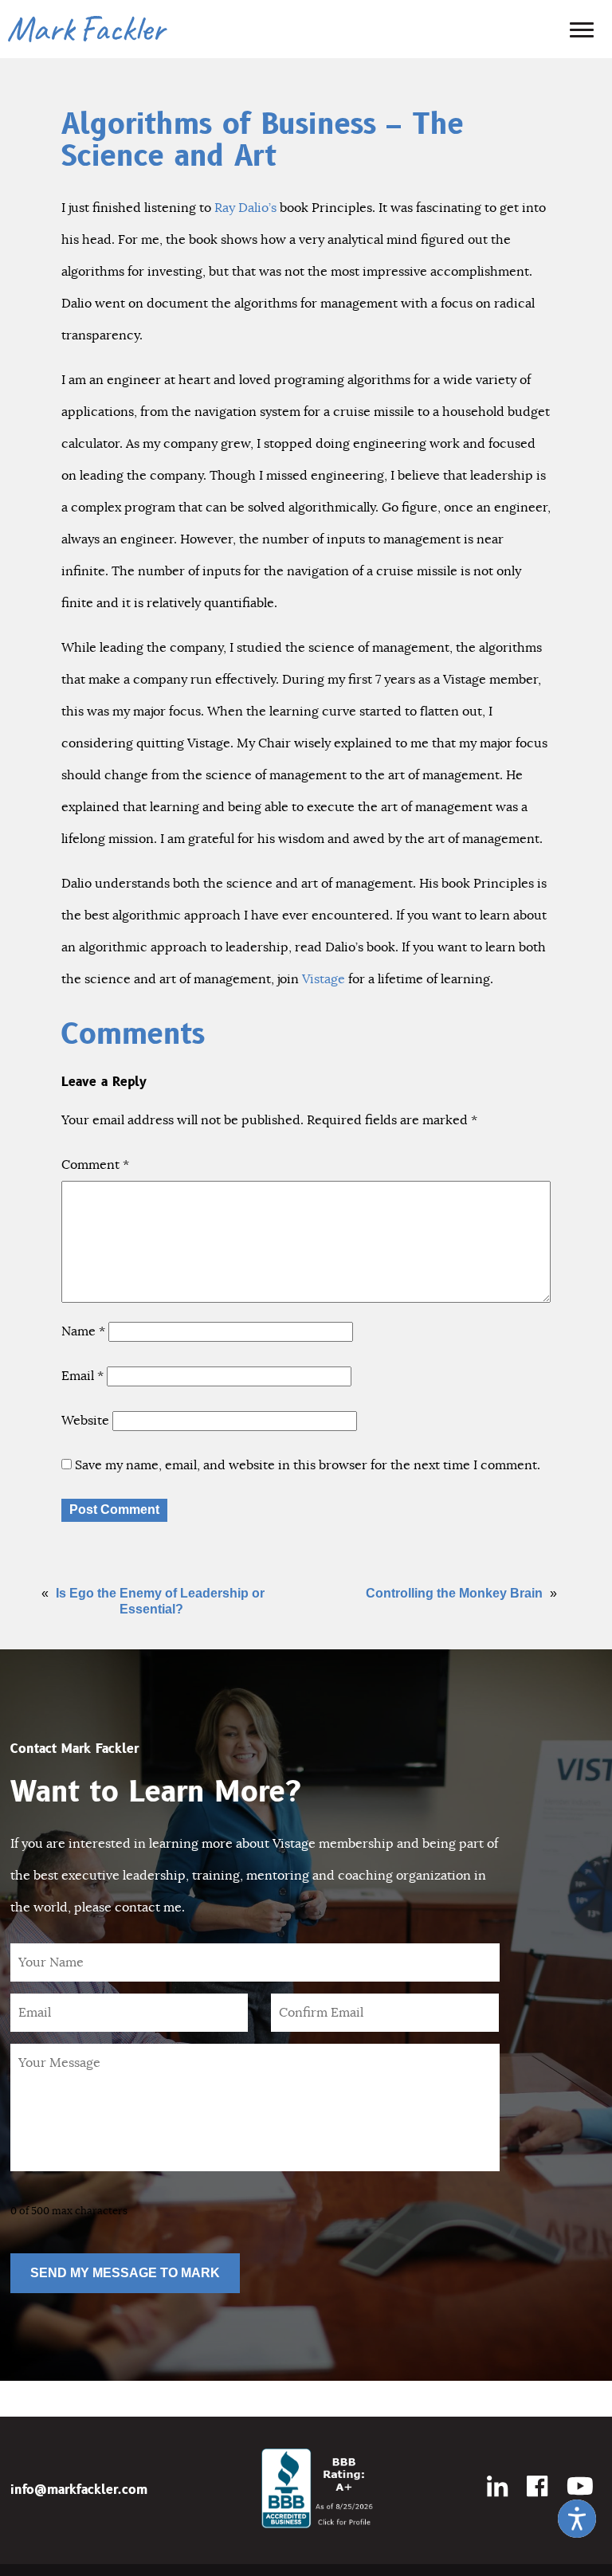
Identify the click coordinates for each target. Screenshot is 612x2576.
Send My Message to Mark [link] (125, 2273)
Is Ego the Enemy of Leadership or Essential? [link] (160, 1601)
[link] (577, 2519)
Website (85, 1421)
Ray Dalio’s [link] (245, 208)
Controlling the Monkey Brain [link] (454, 1593)
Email (82, 1376)
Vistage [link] (324, 979)
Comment (95, 1165)
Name (83, 1331)
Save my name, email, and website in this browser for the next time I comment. (308, 1465)
